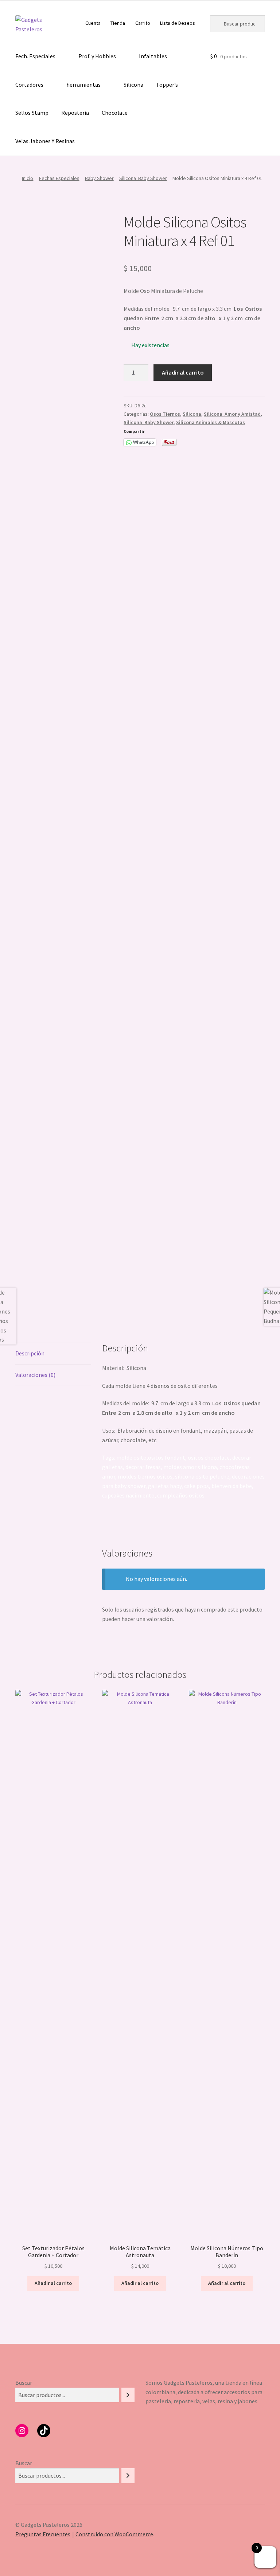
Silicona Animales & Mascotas (211, 422)
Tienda (118, 23)
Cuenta (93, 23)
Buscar (24, 2383)
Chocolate (115, 113)
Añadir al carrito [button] (53, 2283)
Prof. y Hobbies (97, 56)
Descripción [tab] (30, 1353)
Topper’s (167, 85)
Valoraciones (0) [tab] (35, 1375)
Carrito (143, 23)
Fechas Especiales (59, 178)
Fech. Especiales (35, 56)
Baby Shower (99, 178)
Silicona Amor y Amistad (232, 414)
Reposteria (75, 113)
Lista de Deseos (178, 23)
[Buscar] (128, 2395)
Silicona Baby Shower (143, 178)
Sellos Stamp (32, 113)
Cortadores (29, 85)
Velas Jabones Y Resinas (45, 141)
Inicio (28, 178)
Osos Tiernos (165, 414)
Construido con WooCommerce (114, 2534)
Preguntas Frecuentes (43, 2534)
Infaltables (153, 56)
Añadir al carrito (183, 372)
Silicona (133, 85)
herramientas (83, 85)
